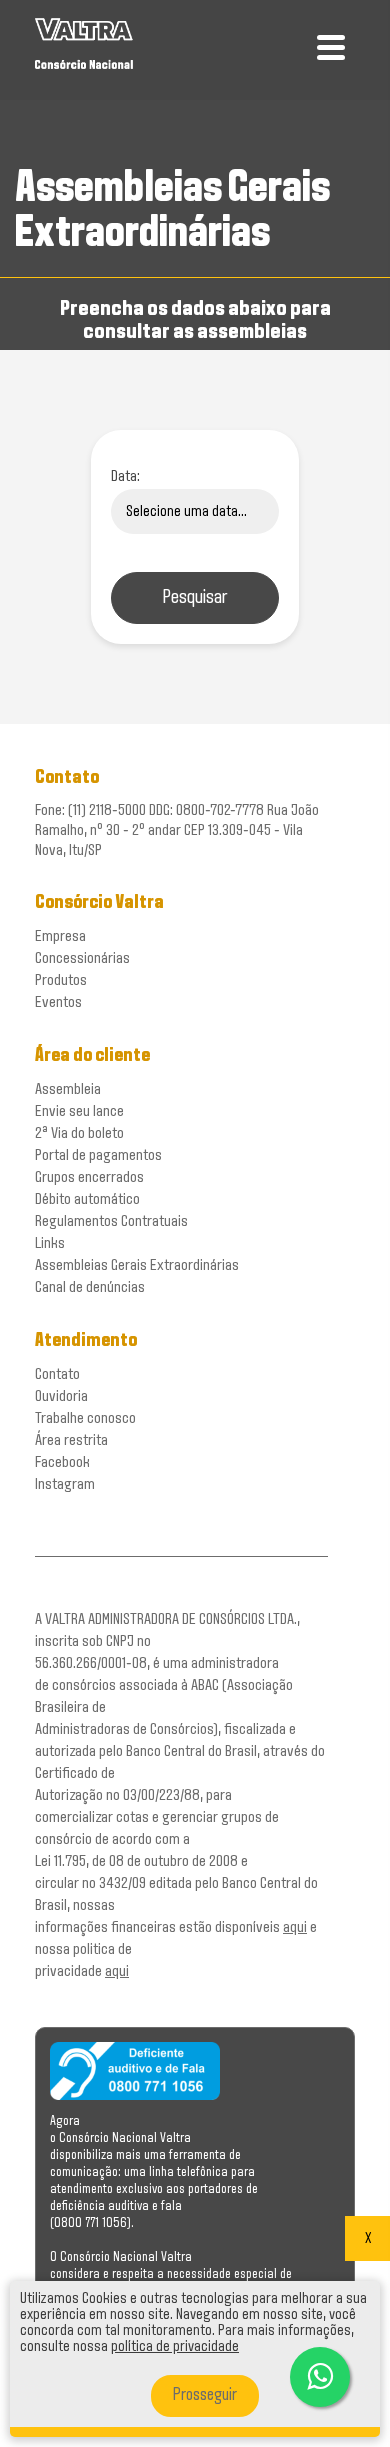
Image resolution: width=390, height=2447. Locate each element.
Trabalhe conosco (85, 1418)
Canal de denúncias (90, 1287)
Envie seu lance (79, 1111)
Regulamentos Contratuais (111, 1221)
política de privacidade (175, 2347)
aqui (295, 1927)
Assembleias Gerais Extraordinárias (137, 1265)
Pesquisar (195, 598)
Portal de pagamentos (98, 1155)
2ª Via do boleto (79, 1133)
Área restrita (71, 1440)
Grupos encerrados (89, 1177)
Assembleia (68, 1089)
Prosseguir (205, 2396)
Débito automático (87, 1199)
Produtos (61, 980)
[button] (320, 2377)
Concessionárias (82, 958)
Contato (57, 1374)
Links (50, 1243)
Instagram (65, 1484)
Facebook (62, 1462)
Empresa (60, 936)
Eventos (58, 1002)
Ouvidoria (61, 1396)
